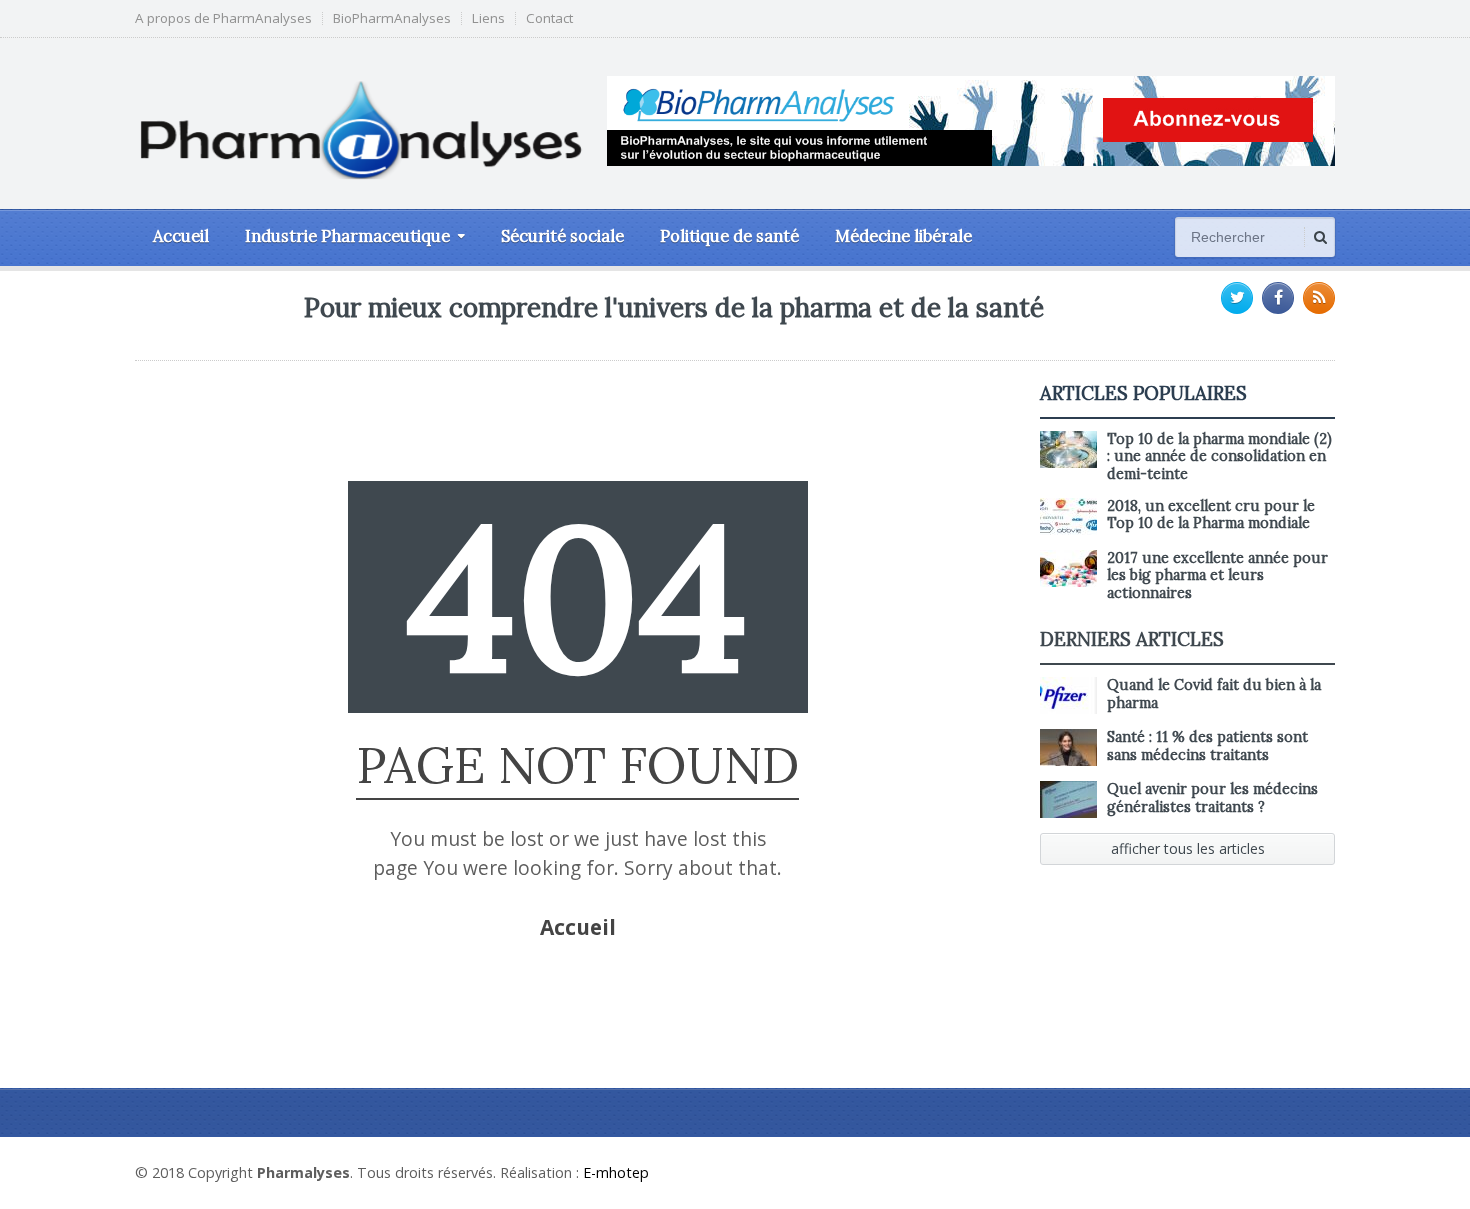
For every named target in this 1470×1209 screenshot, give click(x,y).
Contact (549, 18)
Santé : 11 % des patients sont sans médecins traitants (1207, 745)
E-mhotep (616, 1172)
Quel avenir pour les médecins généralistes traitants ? (1212, 797)
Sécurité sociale (562, 236)
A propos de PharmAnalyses (223, 18)
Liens (488, 18)
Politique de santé (729, 236)
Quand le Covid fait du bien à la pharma (1214, 693)
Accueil (181, 236)
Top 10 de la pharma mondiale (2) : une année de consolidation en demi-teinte (1219, 456)
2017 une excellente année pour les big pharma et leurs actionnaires (1217, 575)
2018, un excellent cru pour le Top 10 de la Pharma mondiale (1211, 514)
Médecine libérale (903, 236)
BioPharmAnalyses (392, 18)
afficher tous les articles (1188, 848)
